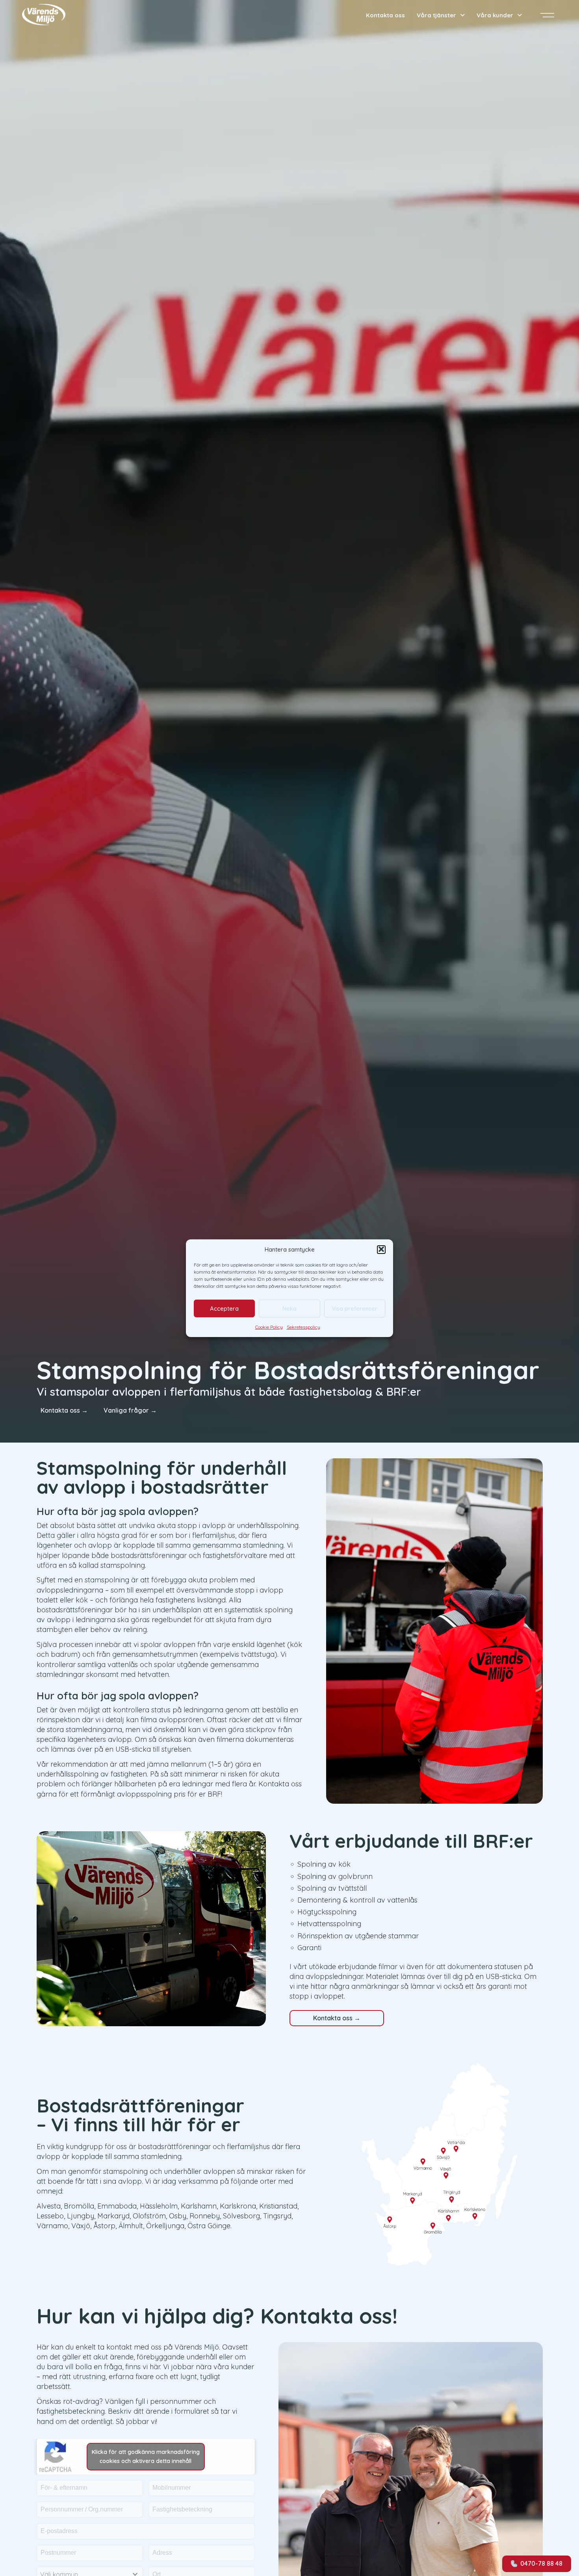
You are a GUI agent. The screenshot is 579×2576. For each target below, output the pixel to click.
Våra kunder (495, 15)
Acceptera (224, 1308)
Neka (289, 1308)
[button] (381, 1249)
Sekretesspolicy (303, 1327)
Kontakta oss (385, 15)
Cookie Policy (269, 1327)
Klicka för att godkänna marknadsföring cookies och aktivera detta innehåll (146, 2456)
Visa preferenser (354, 1308)
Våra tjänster (436, 15)
